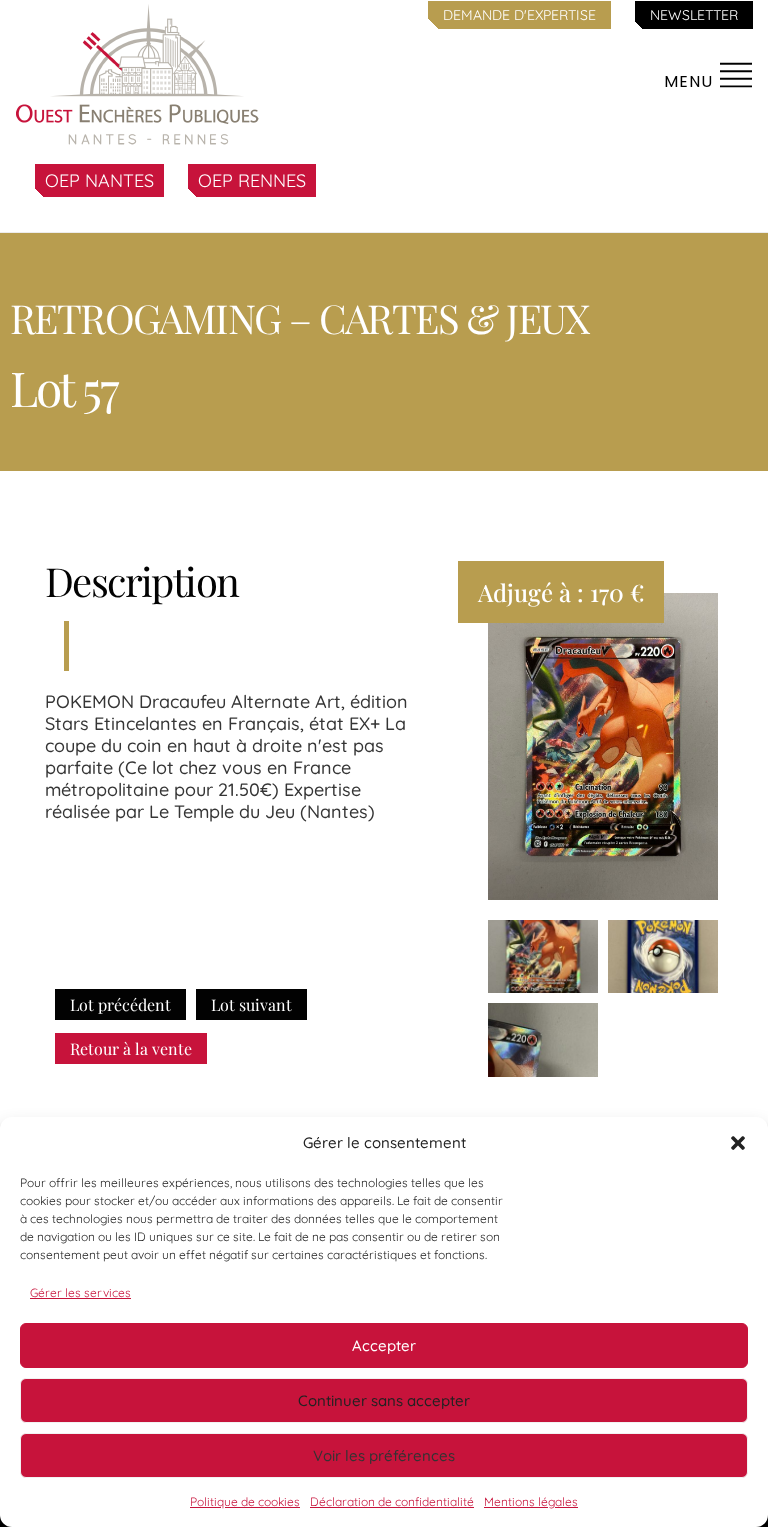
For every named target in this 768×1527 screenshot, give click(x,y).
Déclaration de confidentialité (392, 1501)
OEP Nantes (99, 180)
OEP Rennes (252, 180)
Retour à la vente (131, 1048)
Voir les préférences (384, 1455)
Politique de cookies (245, 1501)
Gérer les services (80, 1292)
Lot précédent (120, 1004)
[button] (738, 1143)
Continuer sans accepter (384, 1400)
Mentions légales (531, 1501)
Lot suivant (251, 1004)
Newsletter (694, 15)
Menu (691, 81)
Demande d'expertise (519, 15)
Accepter (384, 1345)
